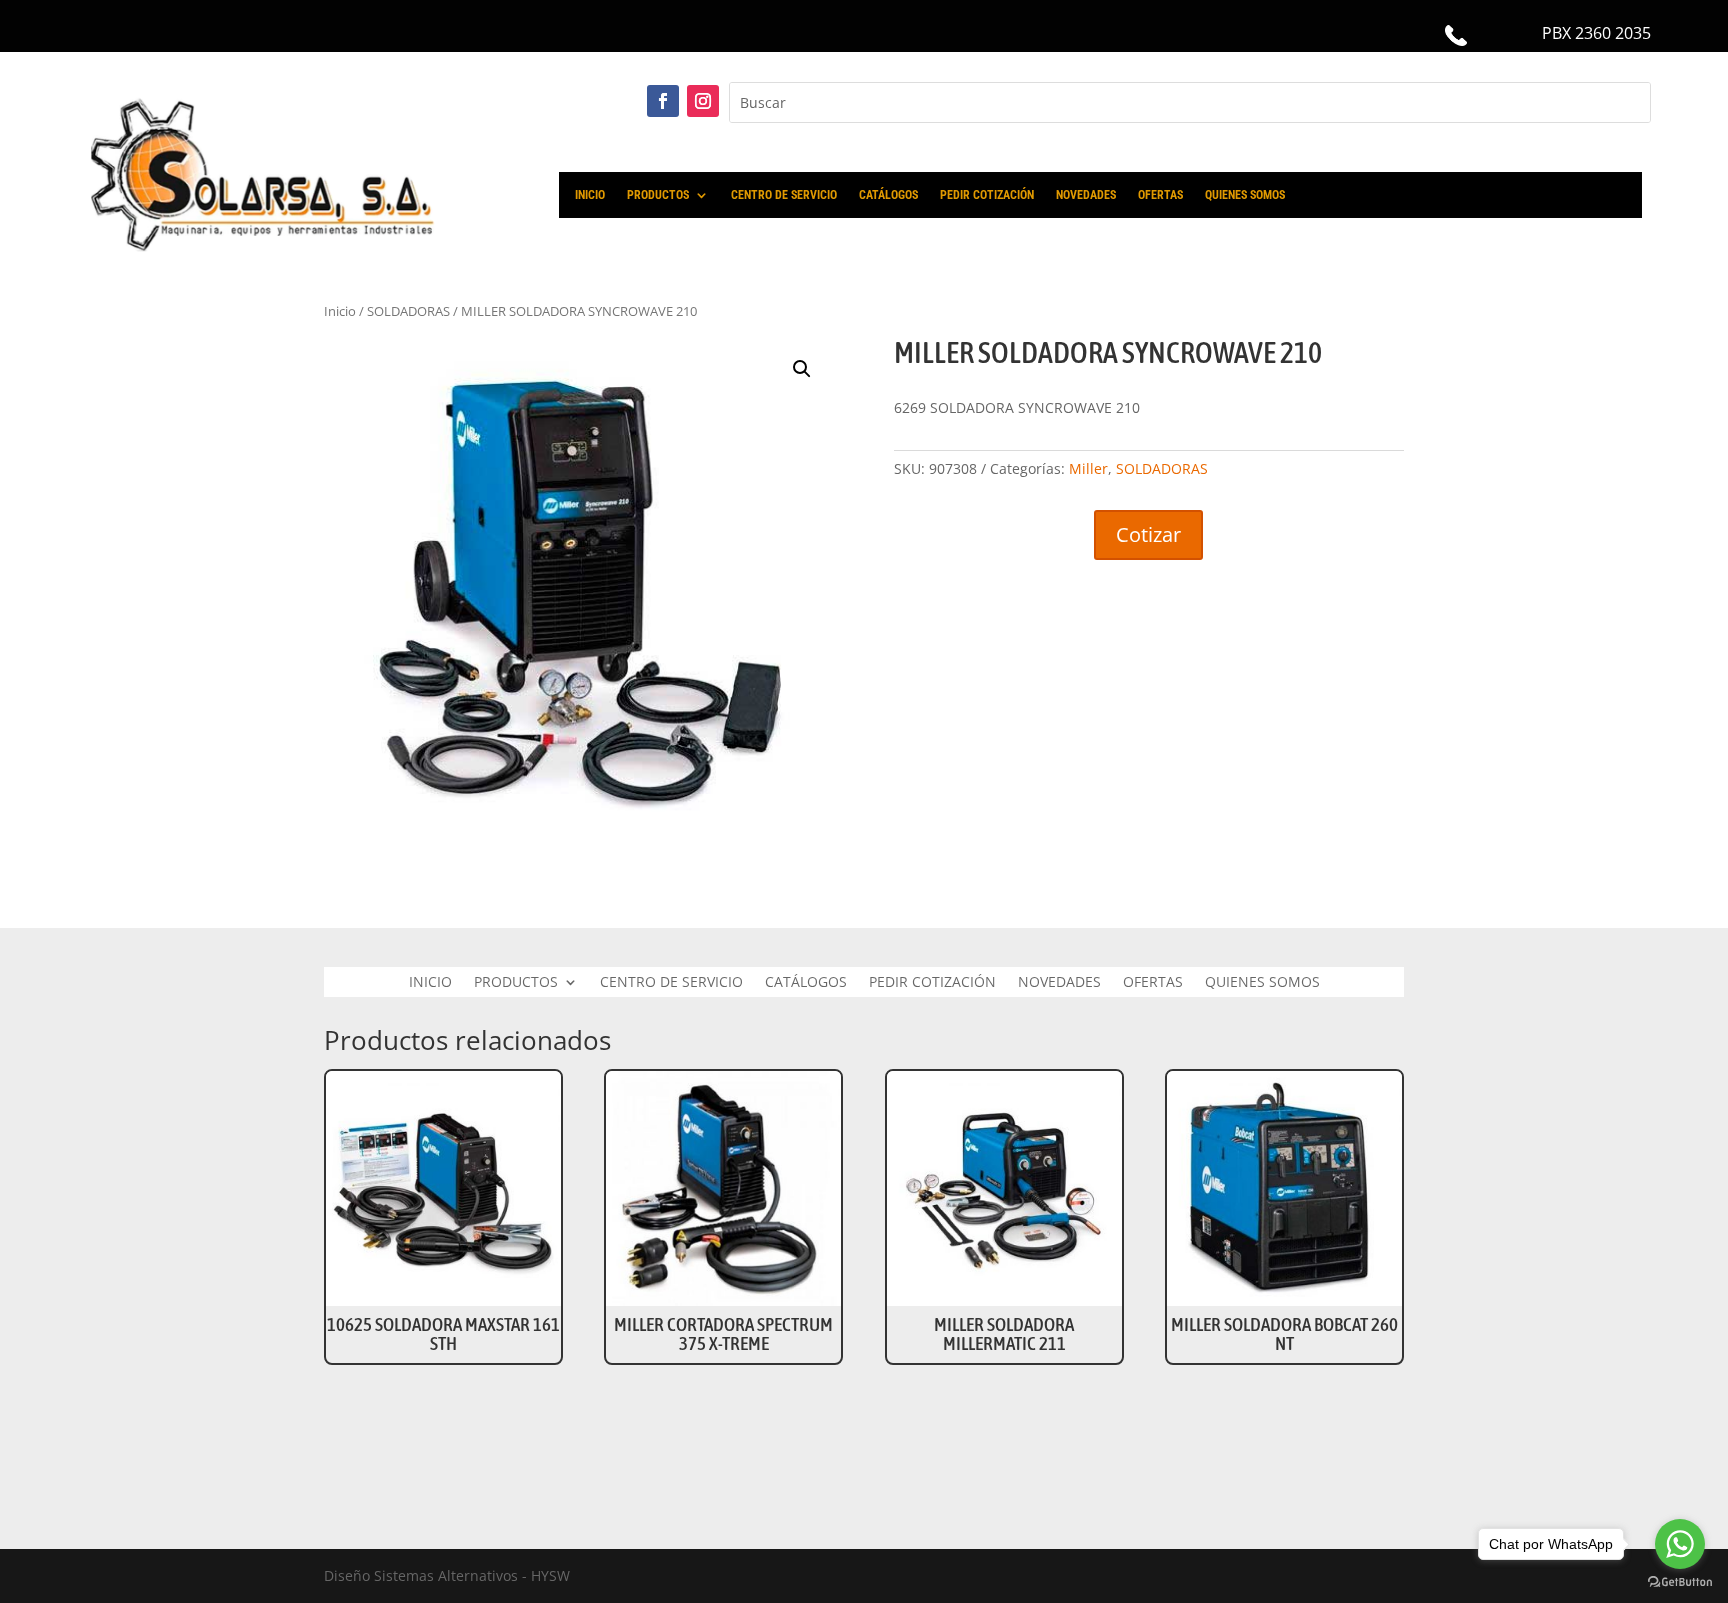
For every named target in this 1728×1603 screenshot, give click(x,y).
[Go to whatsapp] (1680, 1544)
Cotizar (1148, 534)
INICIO (590, 195)
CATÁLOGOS (888, 195)
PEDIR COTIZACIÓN (987, 195)
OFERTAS (1160, 195)
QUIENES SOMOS (1245, 195)
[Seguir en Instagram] (703, 101)
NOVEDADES (1086, 195)
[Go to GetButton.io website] (1680, 1582)
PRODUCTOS (658, 195)
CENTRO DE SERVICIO (784, 195)
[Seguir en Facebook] (663, 101)
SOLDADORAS (1162, 468)
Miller (1088, 468)
